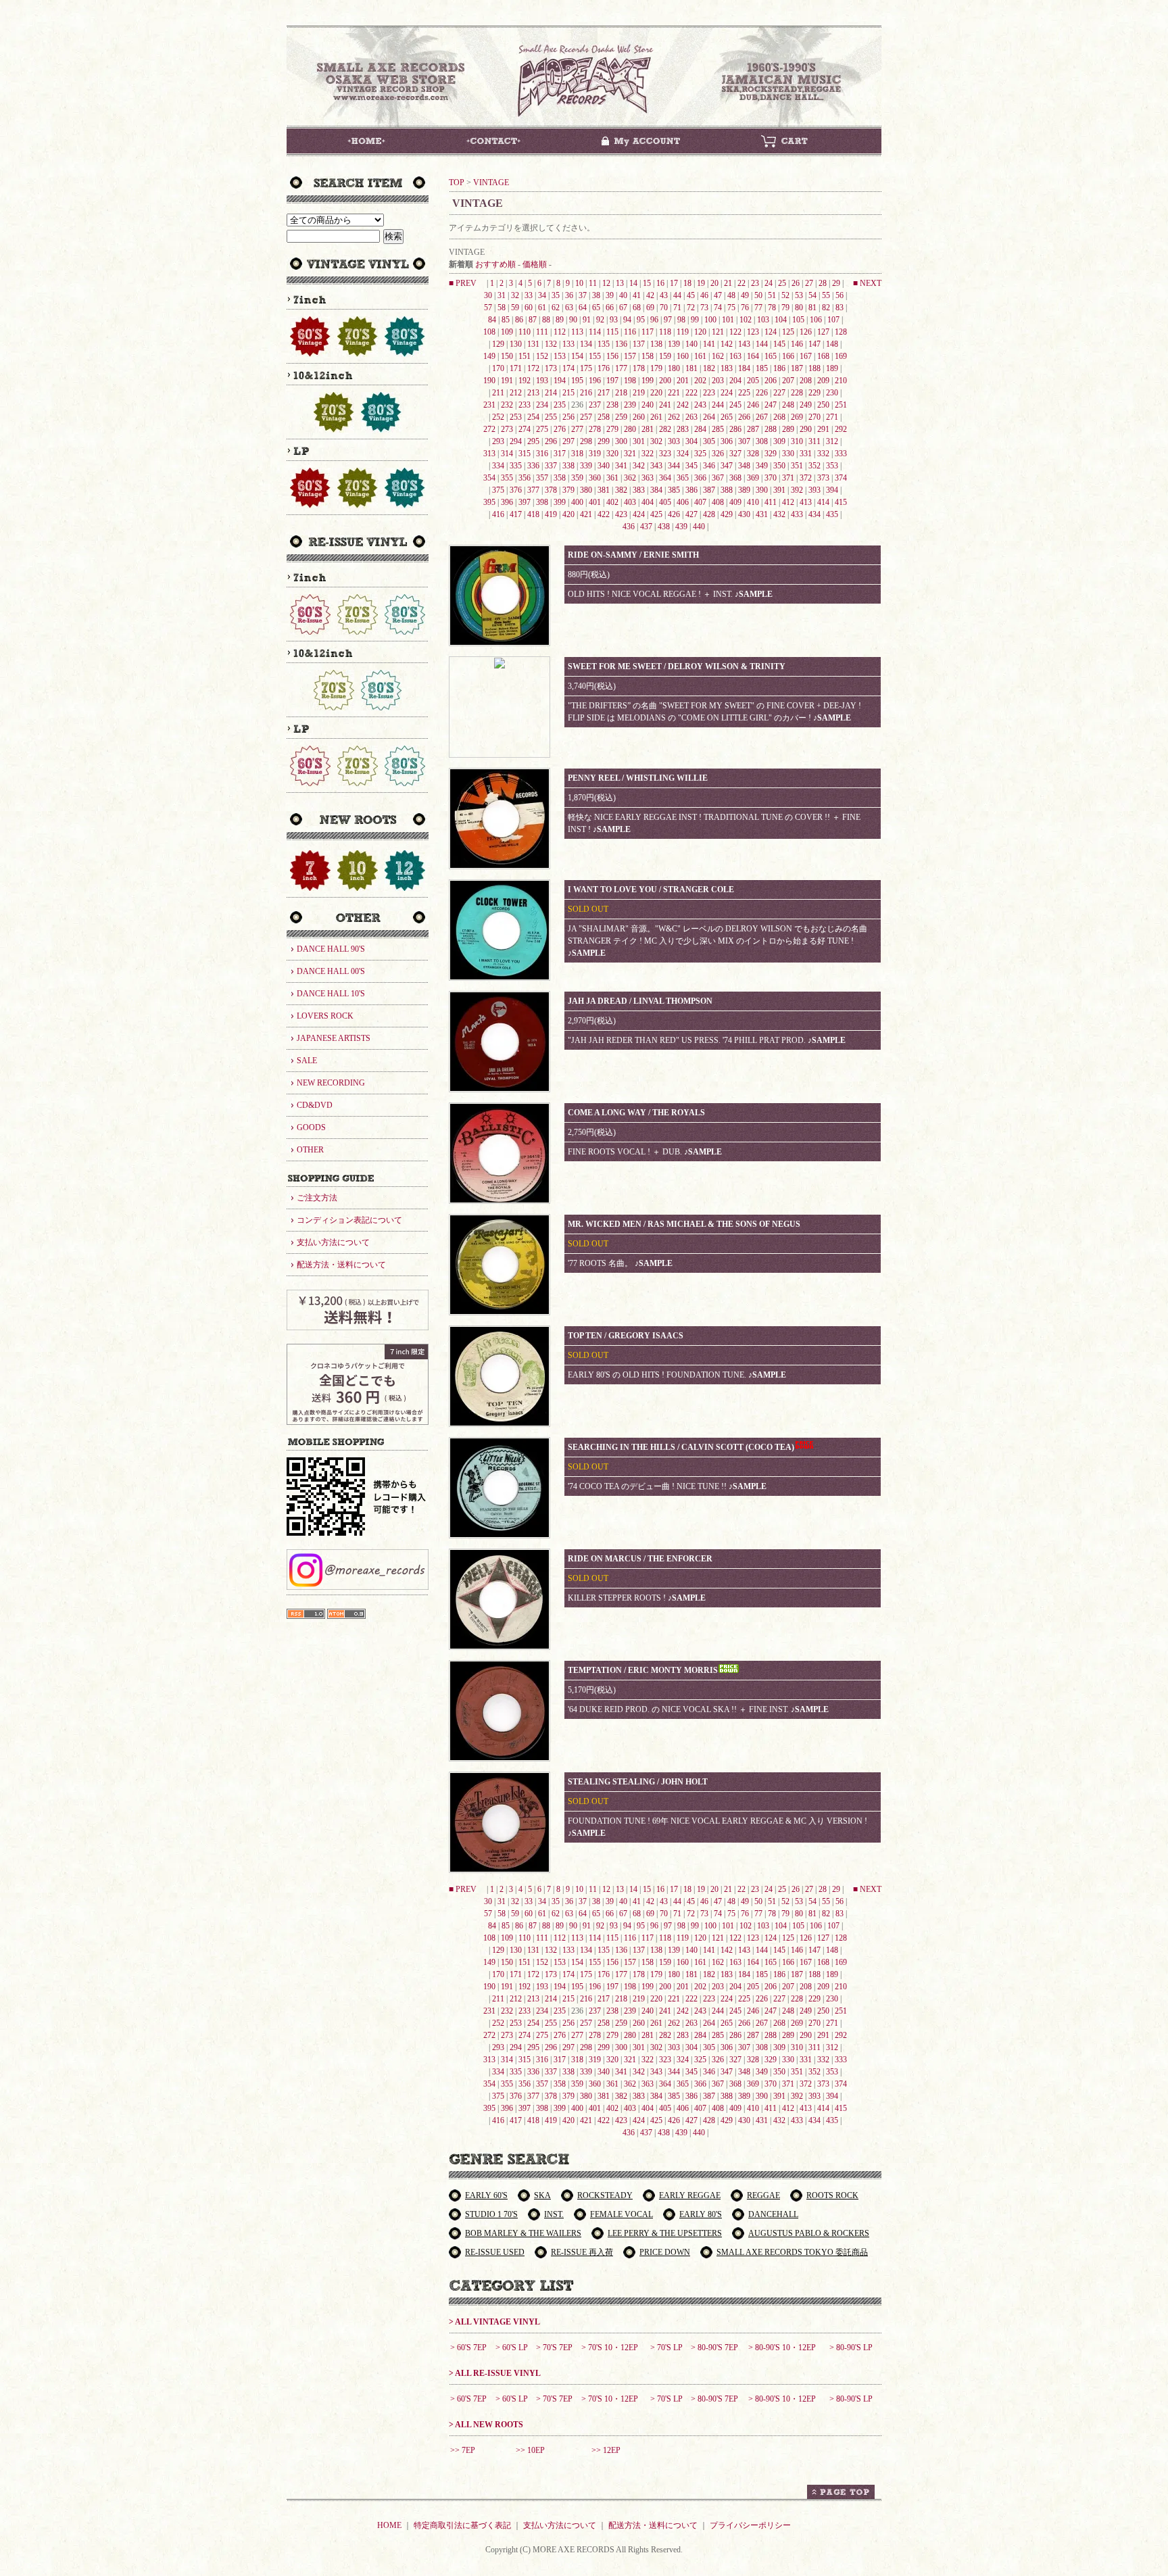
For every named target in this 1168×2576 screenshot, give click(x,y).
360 (595, 478)
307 (744, 441)
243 (700, 405)
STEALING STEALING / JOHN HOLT (638, 1782)
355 (507, 478)
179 (656, 368)
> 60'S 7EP (468, 2348)
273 (507, 429)
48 (731, 295)
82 (826, 308)
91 (587, 320)
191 (507, 381)
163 (735, 356)
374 (841, 478)
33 (529, 295)
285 (718, 429)
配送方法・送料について (341, 1265)
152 (542, 356)
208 (806, 381)
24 (769, 283)
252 (498, 417)
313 (489, 454)
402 (612, 502)
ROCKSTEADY (605, 2195)
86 (519, 320)
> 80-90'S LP (851, 2348)
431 (762, 514)
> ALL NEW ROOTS (486, 2425)
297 (568, 441)
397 (525, 502)
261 (656, 417)
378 (551, 490)
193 (542, 381)
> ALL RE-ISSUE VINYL (495, 2373)
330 (788, 454)
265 (727, 417)
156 (612, 356)
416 (498, 514)
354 (489, 478)
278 (595, 429)
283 (683, 429)
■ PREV (463, 283)
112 (560, 332)
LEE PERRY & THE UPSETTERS (665, 2233)
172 (533, 368)
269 (797, 417)
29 (836, 283)
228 (797, 393)
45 (691, 295)
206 (771, 381)
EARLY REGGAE (690, 2195)
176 (604, 368)
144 (762, 344)
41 (637, 295)
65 (596, 308)
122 (735, 332)
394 (832, 490)
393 (814, 490)
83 (839, 308)
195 (577, 381)
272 (489, 429)
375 (498, 490)
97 (668, 320)
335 (516, 466)
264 (709, 417)
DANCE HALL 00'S (331, 971)
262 (674, 417)
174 (568, 368)
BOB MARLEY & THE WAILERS (523, 2233)
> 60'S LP (512, 2348)
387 (709, 490)
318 (577, 454)
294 (516, 441)
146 (797, 344)
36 (569, 295)
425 (656, 514)
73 (704, 308)
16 (660, 283)
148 (832, 344)
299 (604, 441)
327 (735, 454)
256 (568, 417)
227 (779, 393)
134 (586, 344)
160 (683, 356)
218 (621, 393)
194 (560, 381)
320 (612, 454)
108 (489, 332)
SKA (542, 2195)
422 (604, 514)
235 (560, 405)
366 (700, 478)
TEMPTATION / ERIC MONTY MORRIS (643, 1670)
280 (630, 429)
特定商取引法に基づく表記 (462, 2525)
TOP (457, 183)
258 (604, 417)
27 (809, 283)
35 (556, 295)
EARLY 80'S (701, 2214)
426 (674, 514)
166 (788, 356)
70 (664, 308)
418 (533, 514)
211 (498, 393)
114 (595, 332)
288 (771, 429)
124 (771, 332)
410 (753, 502)
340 (604, 466)
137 (639, 344)
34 (542, 295)
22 (741, 283)
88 (546, 320)
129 (498, 344)
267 (762, 417)
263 (691, 417)
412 (788, 502)
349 (762, 466)
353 (832, 466)
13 (620, 283)
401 (595, 502)
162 (718, 356)
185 (762, 368)
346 (709, 466)
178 (639, 368)
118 (665, 332)
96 (654, 320)
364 (665, 478)
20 (714, 283)
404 (648, 502)
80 (799, 308)
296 (551, 441)
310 (797, 441)
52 (785, 295)
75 (731, 308)
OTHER (310, 1150)
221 (674, 393)
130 (516, 344)
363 (648, 478)
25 (782, 283)
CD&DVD (315, 1105)
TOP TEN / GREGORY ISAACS (626, 1336)
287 (753, 429)
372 (806, 478)
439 (681, 527)
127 (823, 332)
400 (577, 502)
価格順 (535, 264)
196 (595, 381)
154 (577, 356)
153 (560, 356)
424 (639, 514)
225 (744, 393)
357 (542, 478)
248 (788, 405)
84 (492, 320)
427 (691, 514)
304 (691, 441)
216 (586, 393)
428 (709, 514)
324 (683, 454)
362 (630, 478)
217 (604, 393)
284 (700, 429)
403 (630, 502)
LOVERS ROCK (325, 1016)
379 (568, 490)
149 (489, 356)
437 (646, 527)
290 (806, 429)
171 (516, 368)
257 (586, 417)
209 (823, 381)
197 (612, 381)
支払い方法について (333, 1242)
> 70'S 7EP (554, 2348)
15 (647, 283)
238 (612, 405)
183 (727, 368)
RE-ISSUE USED (495, 2252)
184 (744, 368)
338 (568, 466)
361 (612, 478)
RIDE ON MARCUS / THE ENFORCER (640, 1559)
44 (677, 295)
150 (507, 356)
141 (709, 344)
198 (630, 381)
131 (533, 344)
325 (700, 454)
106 (816, 320)
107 (833, 320)
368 (735, 478)
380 (586, 490)
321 (630, 454)
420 (568, 514)
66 (610, 308)
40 (623, 295)
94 (627, 320)
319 (595, 454)
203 (718, 381)
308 (762, 441)
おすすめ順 (495, 264)
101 (728, 320)
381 (604, 490)
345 (691, 466)
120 (700, 332)
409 (735, 502)
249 (806, 405)
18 (687, 283)
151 (525, 356)
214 (551, 393)
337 (551, 466)
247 (771, 405)
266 (744, 417)
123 (753, 332)
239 (630, 405)
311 (814, 441)
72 (691, 308)
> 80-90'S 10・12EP (782, 2348)
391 (779, 490)
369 (753, 478)
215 (568, 393)
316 (542, 454)
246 (753, 405)
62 (556, 308)
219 (639, 393)
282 (665, 429)
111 (542, 332)
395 (489, 502)
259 (621, 417)
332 (823, 454)
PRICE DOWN (665, 2252)
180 (674, 368)
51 (772, 295)
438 (664, 527)
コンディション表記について (349, 1220)
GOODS (311, 1127)
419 (551, 514)
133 (568, 344)
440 (699, 527)
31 (502, 295)
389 (744, 490)
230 (832, 393)
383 (639, 490)
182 (709, 368)
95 (641, 320)
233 (525, 405)
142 (727, 344)
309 (779, 441)
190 (489, 381)
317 (560, 454)
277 (577, 429)
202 (700, 381)
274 (525, 429)
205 (753, 381)
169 (841, 356)
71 (677, 308)
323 (665, 454)
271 (832, 417)
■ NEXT (867, 283)
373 (823, 478)
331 (806, 454)
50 (758, 295)
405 (665, 502)
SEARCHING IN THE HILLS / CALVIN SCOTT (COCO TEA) (681, 1447)
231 (489, 405)
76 (745, 308)
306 (727, 441)
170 (498, 368)
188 (814, 368)
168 (823, 356)
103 (763, 320)
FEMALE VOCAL (622, 2214)
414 (823, 502)
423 (621, 514)
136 (621, 344)
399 (560, 502)
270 (814, 417)
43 (664, 295)
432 (779, 514)
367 (718, 478)
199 (648, 381)
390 (762, 490)
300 (621, 441)
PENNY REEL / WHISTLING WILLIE (638, 778)
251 (841, 405)
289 (788, 429)
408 (718, 502)
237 (595, 405)
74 (718, 308)
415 (841, 502)
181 (691, 368)
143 (744, 344)
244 (718, 405)
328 (753, 454)
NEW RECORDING (331, 1083)
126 (806, 332)
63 (569, 308)
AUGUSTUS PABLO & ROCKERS (809, 2233)
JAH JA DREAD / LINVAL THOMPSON (640, 1001)
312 (832, 441)
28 (823, 283)
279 (612, 429)
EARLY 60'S (486, 2195)
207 (788, 381)
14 (633, 283)
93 (614, 320)
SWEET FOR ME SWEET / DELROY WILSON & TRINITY (677, 666)
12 (606, 283)
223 (709, 393)
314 (507, 454)
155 (595, 356)
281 (648, 429)
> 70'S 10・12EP (610, 2348)
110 (525, 332)
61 (542, 308)
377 (533, 490)
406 (683, 502)
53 (799, 295)
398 (542, 502)
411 (771, 502)
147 (814, 344)
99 (695, 320)
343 (656, 466)
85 (506, 320)
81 (812, 308)
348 (744, 466)
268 (779, 417)
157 (630, 356)
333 (841, 454)
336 (533, 466)
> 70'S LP (666, 2348)
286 (735, 429)
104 (781, 320)
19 (701, 283)
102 (746, 320)
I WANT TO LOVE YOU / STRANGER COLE (651, 890)
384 (656, 490)
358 (560, 478)
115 (612, 332)
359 (577, 478)
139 (674, 344)
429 (727, 514)
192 (525, 381)
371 (788, 478)
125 (788, 332)
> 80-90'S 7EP (714, 2348)
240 (648, 405)
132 (551, 344)
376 (516, 490)
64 (583, 308)
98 (681, 320)
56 (839, 295)
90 (573, 320)
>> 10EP (530, 2450)
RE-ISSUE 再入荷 (582, 2252)
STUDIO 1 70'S (491, 2214)
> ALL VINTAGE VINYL (494, 2322)
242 (683, 405)
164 (753, 356)
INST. (554, 2214)
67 (623, 308)
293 (498, 441)
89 (560, 320)
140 (691, 344)
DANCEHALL (773, 2214)
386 (691, 490)
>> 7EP (463, 2450)
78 (772, 308)
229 (814, 393)
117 (648, 332)
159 (665, 356)
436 (629, 527)
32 (515, 295)
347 (727, 466)
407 (700, 502)
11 (593, 283)
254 (533, 417)
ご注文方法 (317, 1198)
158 (648, 356)
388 (727, 490)
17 (674, 283)
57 (488, 308)
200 (665, 381)
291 (823, 429)
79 (785, 308)
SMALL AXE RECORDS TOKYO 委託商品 (792, 2252)
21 (728, 283)
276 (560, 429)
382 (621, 490)
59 (515, 308)
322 (648, 454)
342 (639, 466)
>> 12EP (606, 2450)
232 (507, 405)
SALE (307, 1061)
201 (683, 381)
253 (516, 417)
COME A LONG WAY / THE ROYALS (636, 1113)
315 (525, 454)
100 (710, 320)
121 (718, 332)
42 (650, 295)
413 (806, 502)
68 (637, 308)
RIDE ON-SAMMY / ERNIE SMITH (633, 555)
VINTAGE (491, 183)
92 (600, 320)
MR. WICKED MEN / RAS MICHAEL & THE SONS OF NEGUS (684, 1224)
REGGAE (763, 2195)
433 (797, 514)
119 (683, 332)
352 (814, 466)
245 (735, 405)
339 (586, 466)
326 (718, 454)
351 (797, 466)
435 (832, 514)
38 (596, 295)
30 (488, 295)
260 (639, 417)
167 (806, 356)
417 (516, 514)
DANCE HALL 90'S (331, 949)
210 (841, 381)
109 (507, 332)
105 (798, 320)
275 (542, 429)
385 (674, 490)
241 (665, 405)
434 (814, 514)
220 (656, 393)
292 (841, 429)
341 (621, 466)
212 (516, 393)
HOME (389, 2525)
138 (656, 344)
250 (823, 405)
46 (704, 295)
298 (586, 441)
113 (577, 332)
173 (551, 368)
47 (718, 295)
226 (762, 393)
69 (650, 308)
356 (525, 478)
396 (507, 502)
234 (542, 405)
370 (771, 478)
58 (502, 308)
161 (700, 356)
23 (755, 283)
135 (604, 344)
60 (529, 308)
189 (832, 368)
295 (533, 441)
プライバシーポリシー (750, 2525)
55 (826, 295)
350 (779, 466)
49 (745, 295)
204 (735, 381)
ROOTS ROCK (832, 2195)
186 (779, 368)
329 (771, 454)
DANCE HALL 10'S (331, 994)
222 (691, 393)
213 (533, 393)
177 (621, 368)
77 (758, 308)
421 (586, 514)
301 (639, 441)
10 (579, 283)
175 (586, 368)
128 (841, 332)
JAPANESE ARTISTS (334, 1038)
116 (630, 332)
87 (533, 320)
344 (674, 466)
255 (551, 417)
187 (797, 368)
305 (709, 441)
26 (796, 283)
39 (610, 295)
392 (797, 490)
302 (656, 441)
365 (683, 478)
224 (727, 393)
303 (674, 441)
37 (583, 295)
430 (744, 514)
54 (812, 295)
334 (498, 466)
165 (771, 356)
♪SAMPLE (754, 594)
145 (779, 344)
